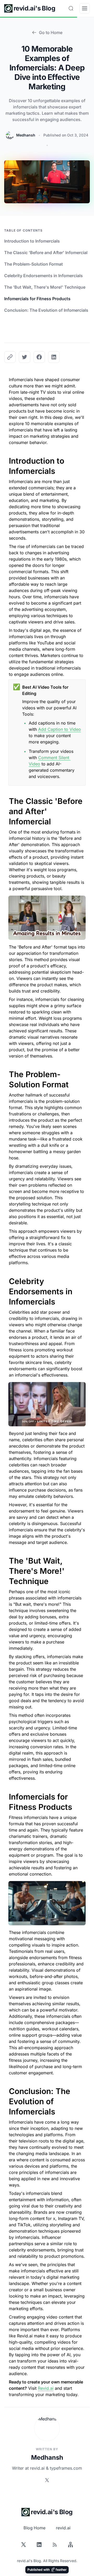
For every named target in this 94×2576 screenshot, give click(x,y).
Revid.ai (46, 2388)
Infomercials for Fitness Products (37, 299)
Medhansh (26, 135)
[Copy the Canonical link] (10, 357)
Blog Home (34, 2528)
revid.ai (63, 2528)
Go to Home (51, 32)
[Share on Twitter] (25, 357)
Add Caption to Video (60, 729)
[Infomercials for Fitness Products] (6, 1794)
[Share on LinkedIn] (54, 357)
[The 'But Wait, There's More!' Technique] (6, 1558)
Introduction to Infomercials (32, 241)
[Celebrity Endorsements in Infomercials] (6, 1278)
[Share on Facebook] (39, 357)
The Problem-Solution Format (34, 264)
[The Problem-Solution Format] (6, 1071)
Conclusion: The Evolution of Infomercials (46, 310)
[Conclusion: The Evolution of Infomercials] (6, 2088)
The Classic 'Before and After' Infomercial (46, 253)
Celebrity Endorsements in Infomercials (43, 276)
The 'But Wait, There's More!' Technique (45, 287)
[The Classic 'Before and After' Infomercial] (6, 798)
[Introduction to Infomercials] (6, 458)
